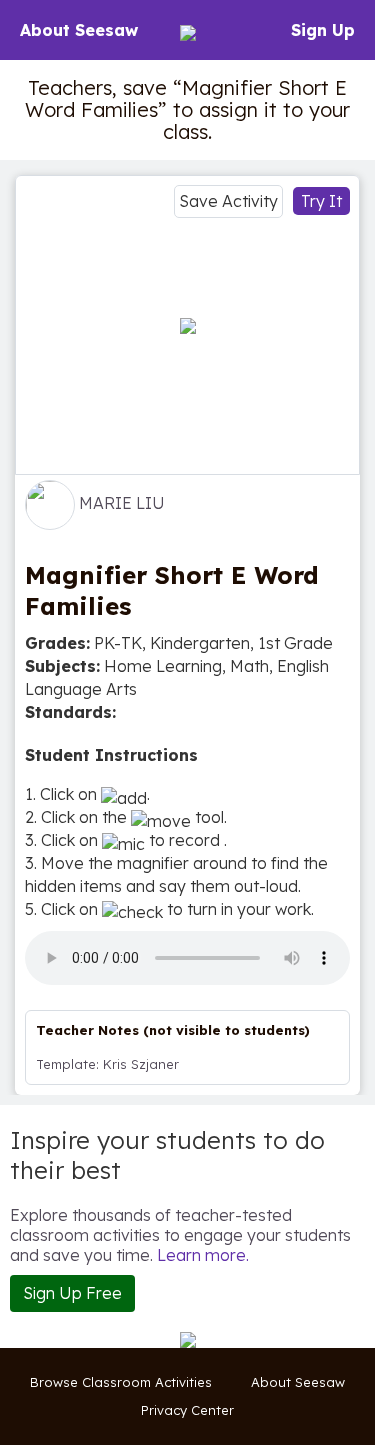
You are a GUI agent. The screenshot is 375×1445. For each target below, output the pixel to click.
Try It (321, 201)
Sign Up (323, 30)
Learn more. (203, 1255)
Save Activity (228, 201)
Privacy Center (187, 1410)
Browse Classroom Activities (121, 1382)
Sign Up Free (72, 1293)
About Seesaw (79, 30)
